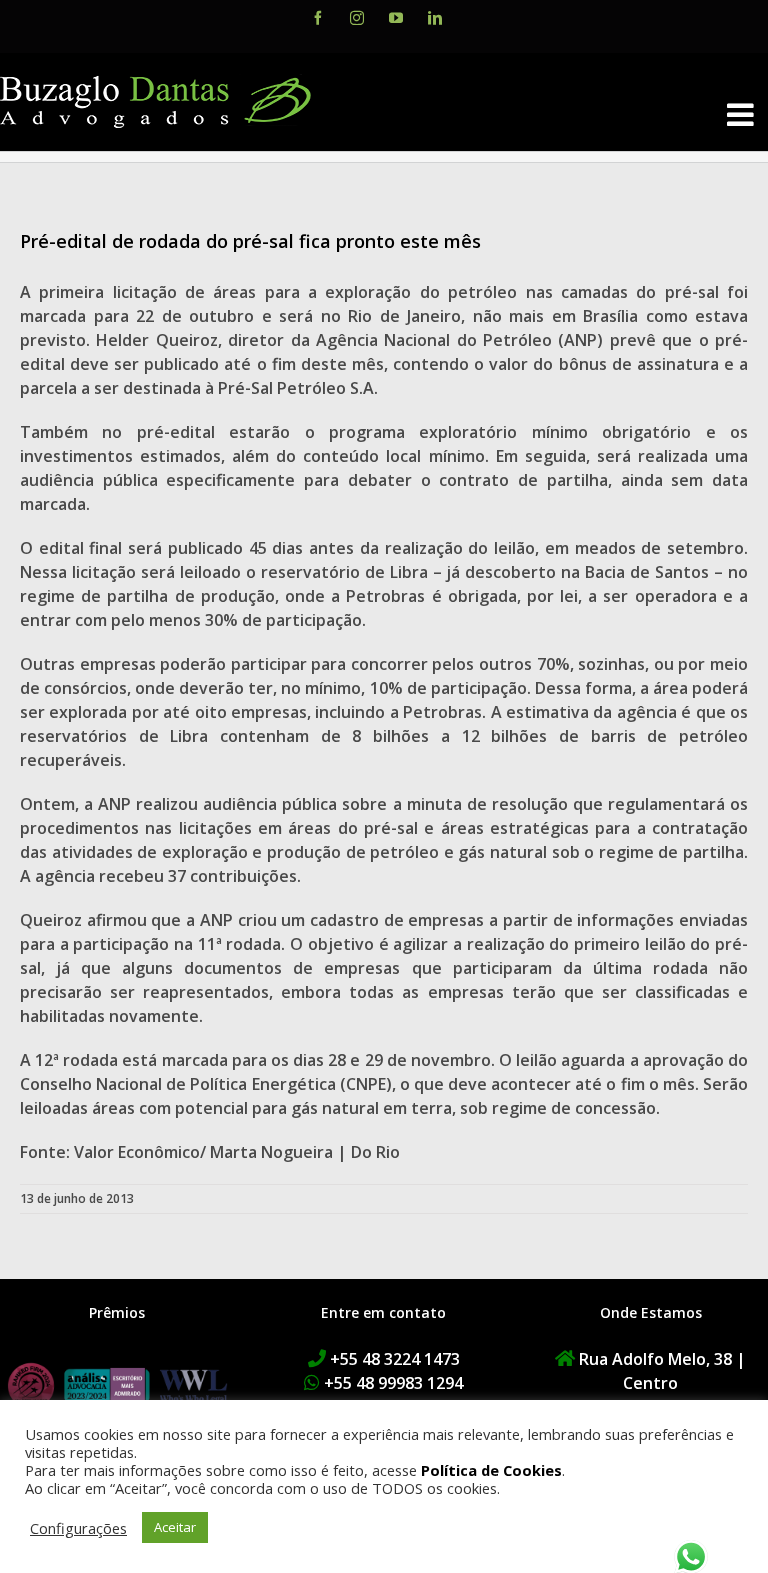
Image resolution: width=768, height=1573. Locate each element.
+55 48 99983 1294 (393, 1383)
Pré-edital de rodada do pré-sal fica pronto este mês (250, 241)
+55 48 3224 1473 (395, 1359)
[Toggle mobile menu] (742, 114)
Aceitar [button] (175, 1527)
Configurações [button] (78, 1528)
